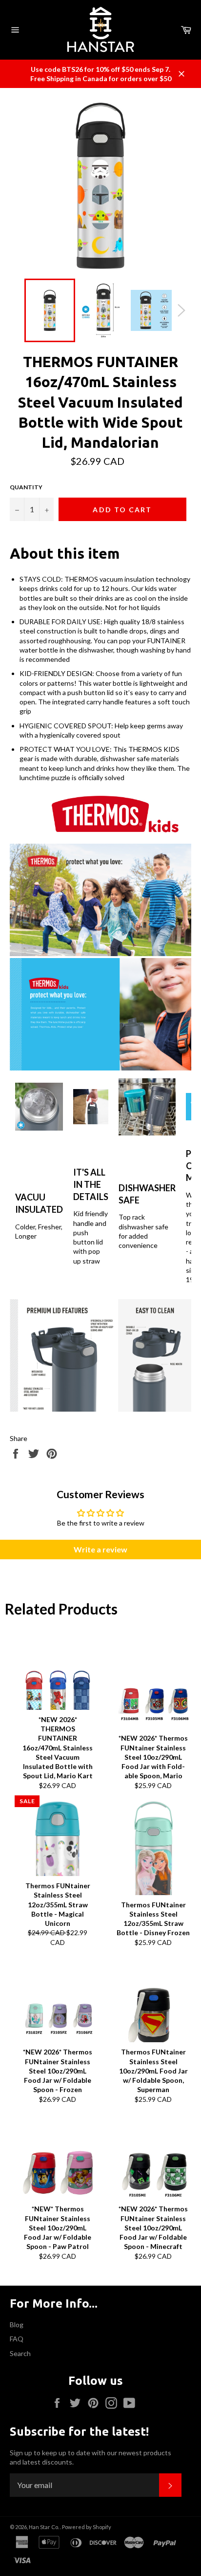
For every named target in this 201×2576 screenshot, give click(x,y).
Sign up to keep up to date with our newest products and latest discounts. (90, 2457)
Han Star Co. (44, 2527)
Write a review (100, 1549)
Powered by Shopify (87, 2527)
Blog (17, 2325)
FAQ (17, 2339)
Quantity (26, 487)
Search (20, 2353)
